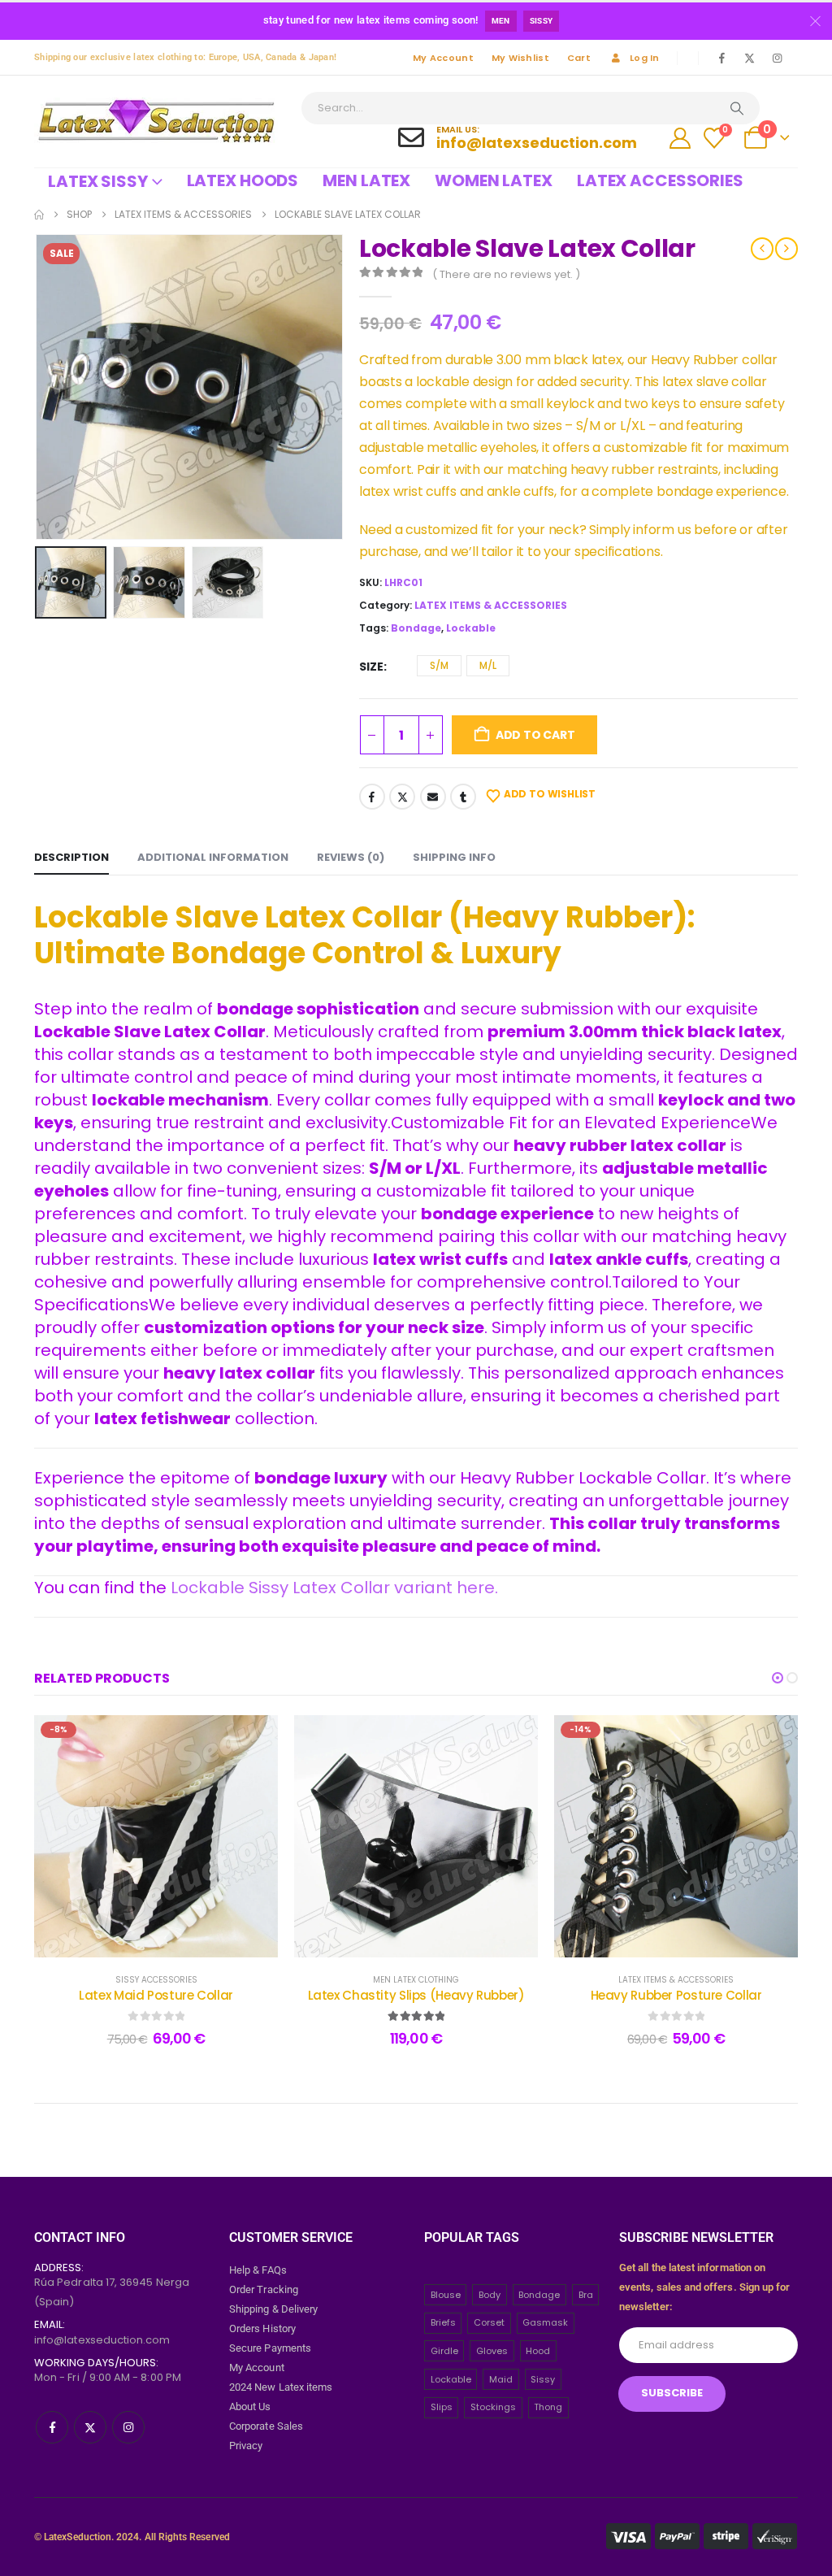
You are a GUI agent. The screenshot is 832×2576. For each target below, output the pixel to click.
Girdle (444, 2351)
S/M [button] (439, 665)
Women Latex (494, 180)
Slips (442, 2407)
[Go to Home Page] (39, 215)
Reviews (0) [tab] (351, 857)
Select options (169, 1941)
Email (433, 797)
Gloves (492, 2351)
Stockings (493, 2407)
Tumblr (463, 797)
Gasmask (545, 2322)
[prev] (762, 249)
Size (371, 667)
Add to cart (535, 735)
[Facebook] (721, 58)
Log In (645, 58)
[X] (749, 58)
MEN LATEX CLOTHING (416, 1980)
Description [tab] (71, 857)
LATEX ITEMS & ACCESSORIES (491, 605)
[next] (786, 249)
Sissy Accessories (156, 1980)
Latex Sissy (98, 181)
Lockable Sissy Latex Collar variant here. (334, 1588)
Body (490, 2295)
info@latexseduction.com (102, 2340)
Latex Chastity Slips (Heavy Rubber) (416, 1995)
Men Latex (366, 180)
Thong (548, 2407)
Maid (501, 2379)
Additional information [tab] (213, 857)
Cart (579, 58)
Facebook (372, 797)
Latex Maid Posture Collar (156, 1995)
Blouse (446, 2295)
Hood (538, 2351)
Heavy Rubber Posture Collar (676, 1995)
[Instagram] (777, 58)
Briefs (443, 2322)
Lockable (471, 628)
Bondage (416, 628)
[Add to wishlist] (253, 1740)
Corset (489, 2322)
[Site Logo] (156, 122)
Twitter (402, 797)
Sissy (542, 21)
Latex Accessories (660, 180)
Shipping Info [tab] (454, 857)
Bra (586, 2295)
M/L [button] (488, 665)
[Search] (737, 108)
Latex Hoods (243, 180)
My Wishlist (520, 58)
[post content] (156, 1837)
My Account (443, 58)
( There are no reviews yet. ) (506, 274)
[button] (38, 387)
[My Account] (680, 138)
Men (501, 21)
